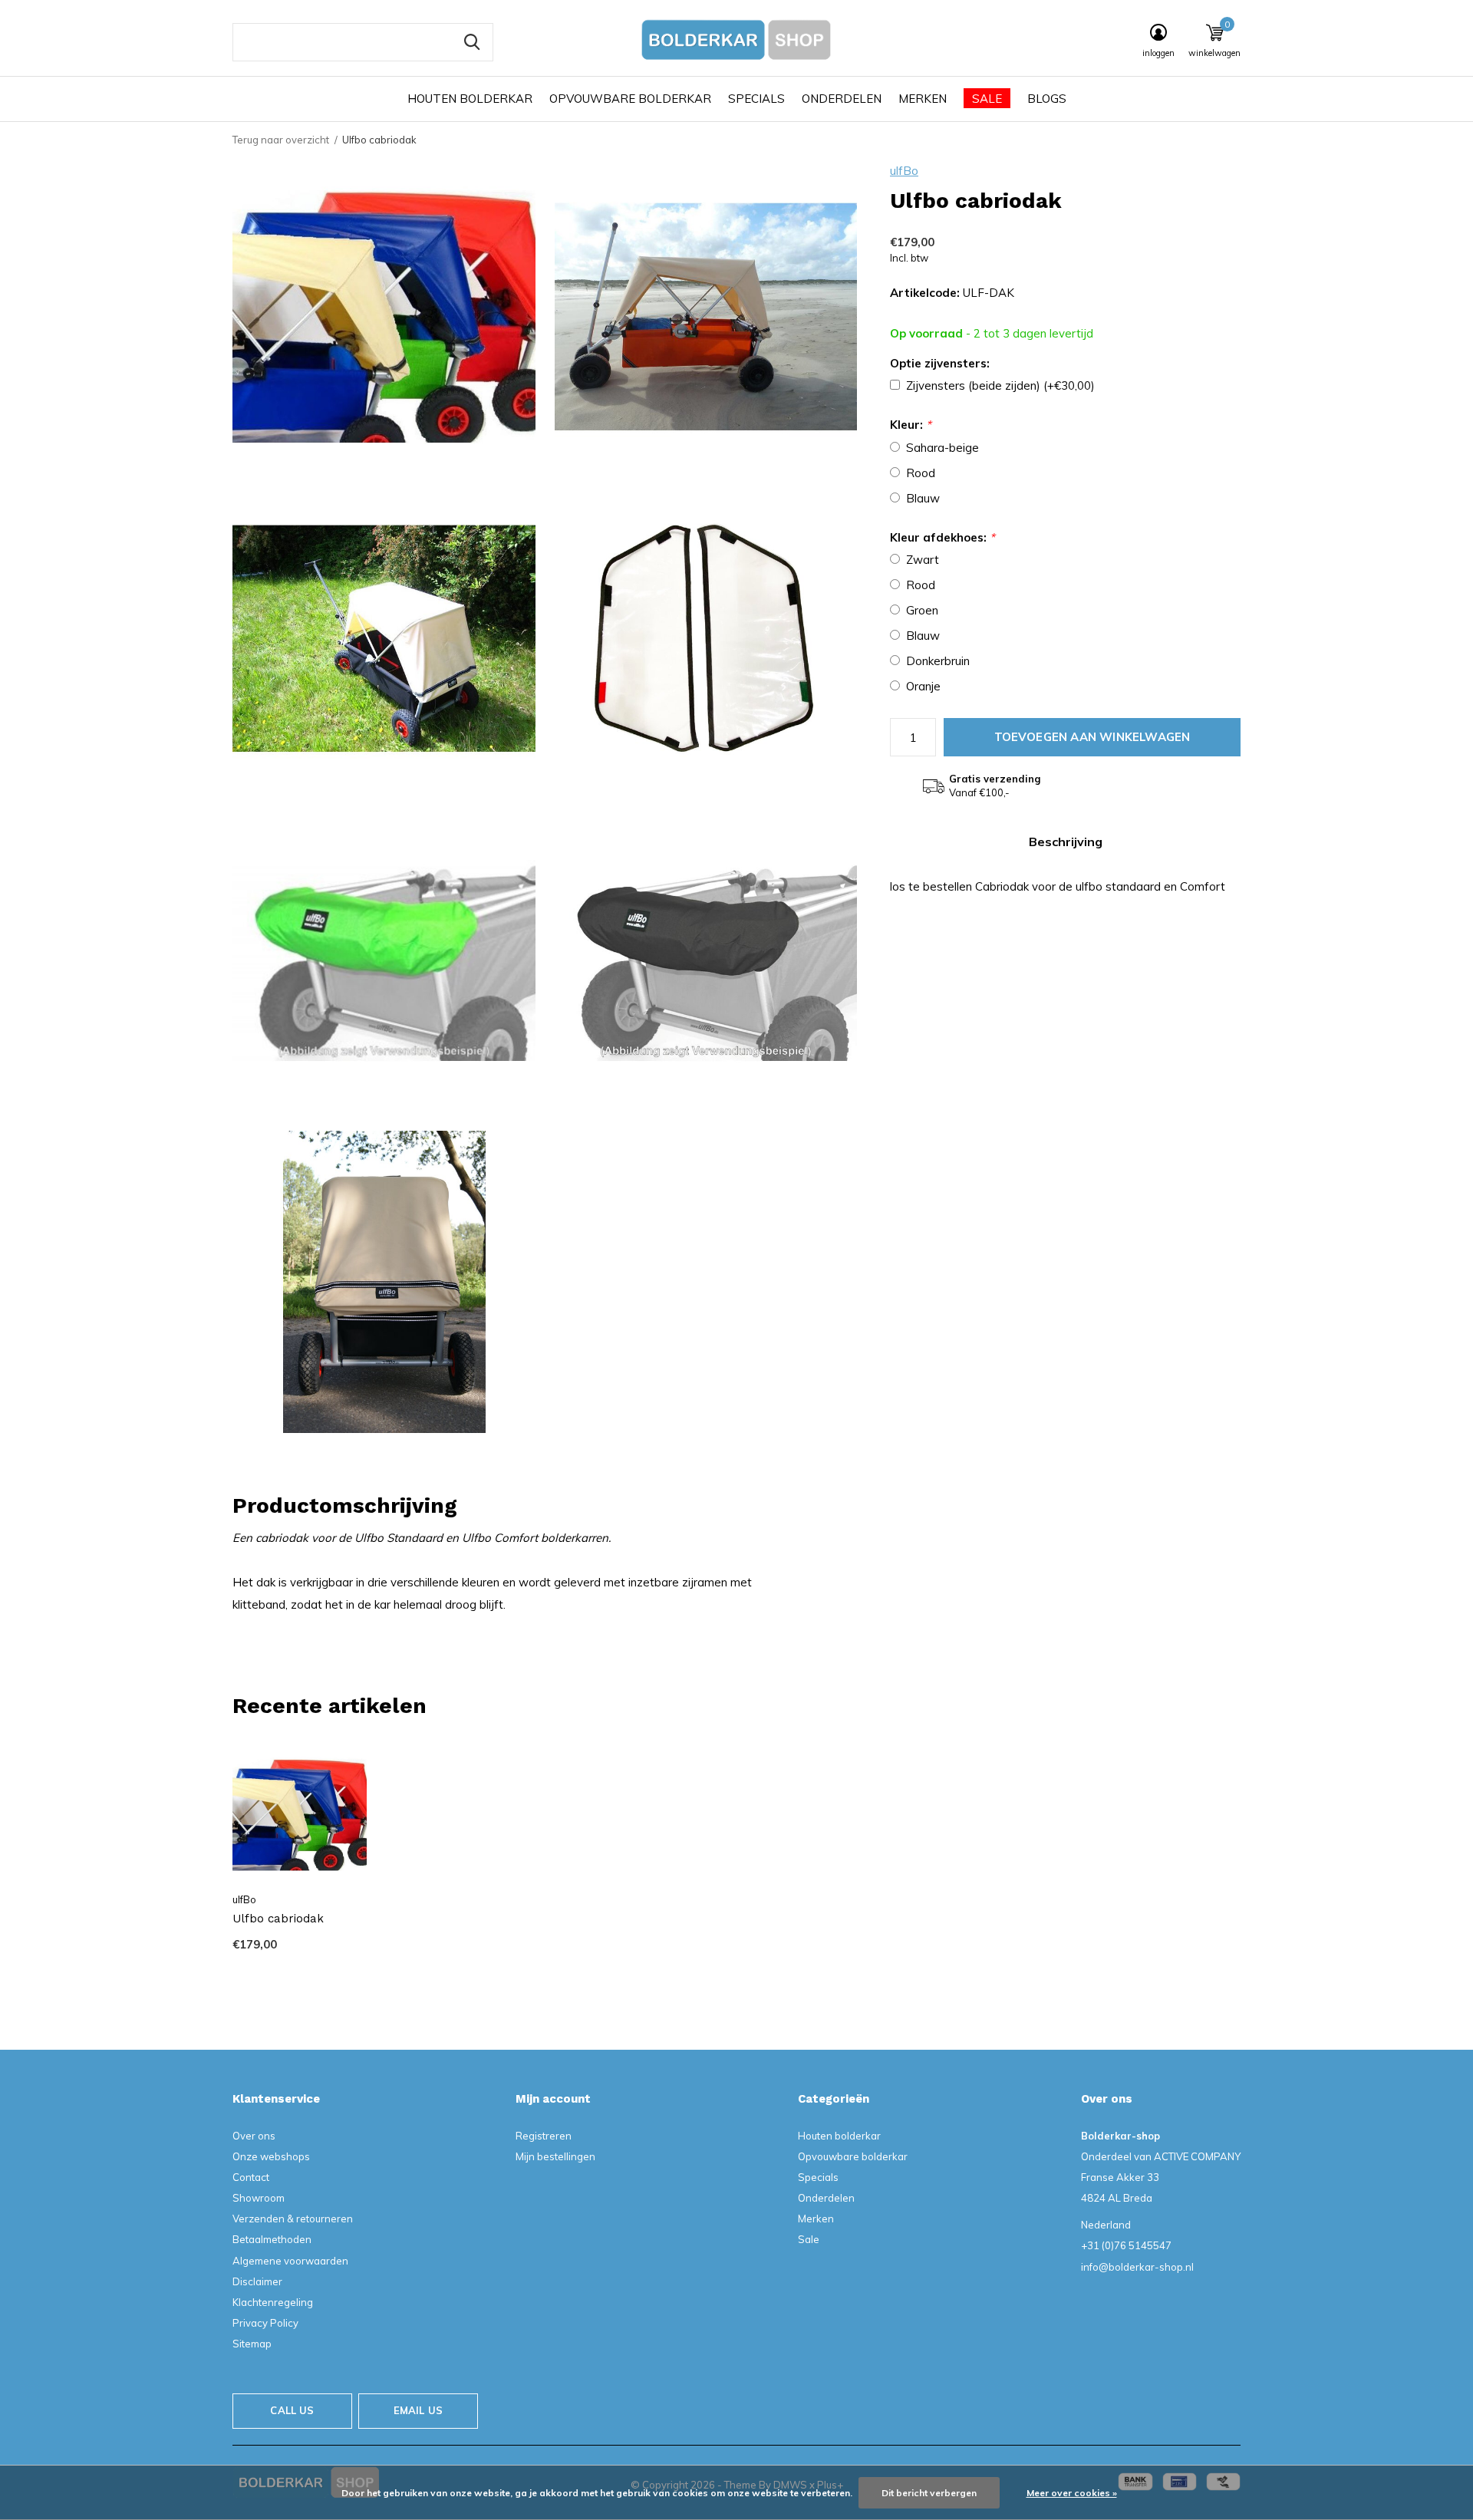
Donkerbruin (938, 661)
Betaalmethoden (272, 2239)
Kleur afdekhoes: (942, 537)
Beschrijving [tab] (1066, 842)
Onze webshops (271, 2156)
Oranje (923, 686)
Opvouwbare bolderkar (630, 99)
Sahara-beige (942, 448)
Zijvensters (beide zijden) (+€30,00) (1000, 385)
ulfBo (904, 171)
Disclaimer (257, 2281)
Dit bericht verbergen (929, 2493)
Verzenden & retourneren (293, 2219)
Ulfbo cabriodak (278, 1919)
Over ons (254, 2136)
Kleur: (911, 425)
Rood (921, 473)
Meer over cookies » (1072, 2493)
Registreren (544, 2136)
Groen (922, 610)
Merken (923, 99)
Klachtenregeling (273, 2302)
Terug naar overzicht (281, 140)
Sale (987, 99)
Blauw (923, 498)
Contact (251, 2177)
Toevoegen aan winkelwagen (1092, 737)
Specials (756, 99)
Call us (292, 2410)
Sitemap (252, 2344)
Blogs (1047, 99)
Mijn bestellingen (555, 2156)
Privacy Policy (265, 2323)
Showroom (259, 2198)
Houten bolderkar (470, 99)
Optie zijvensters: (940, 363)
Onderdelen (842, 99)
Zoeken (472, 42)
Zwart (923, 560)
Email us (418, 2410)
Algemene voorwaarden (290, 2261)
